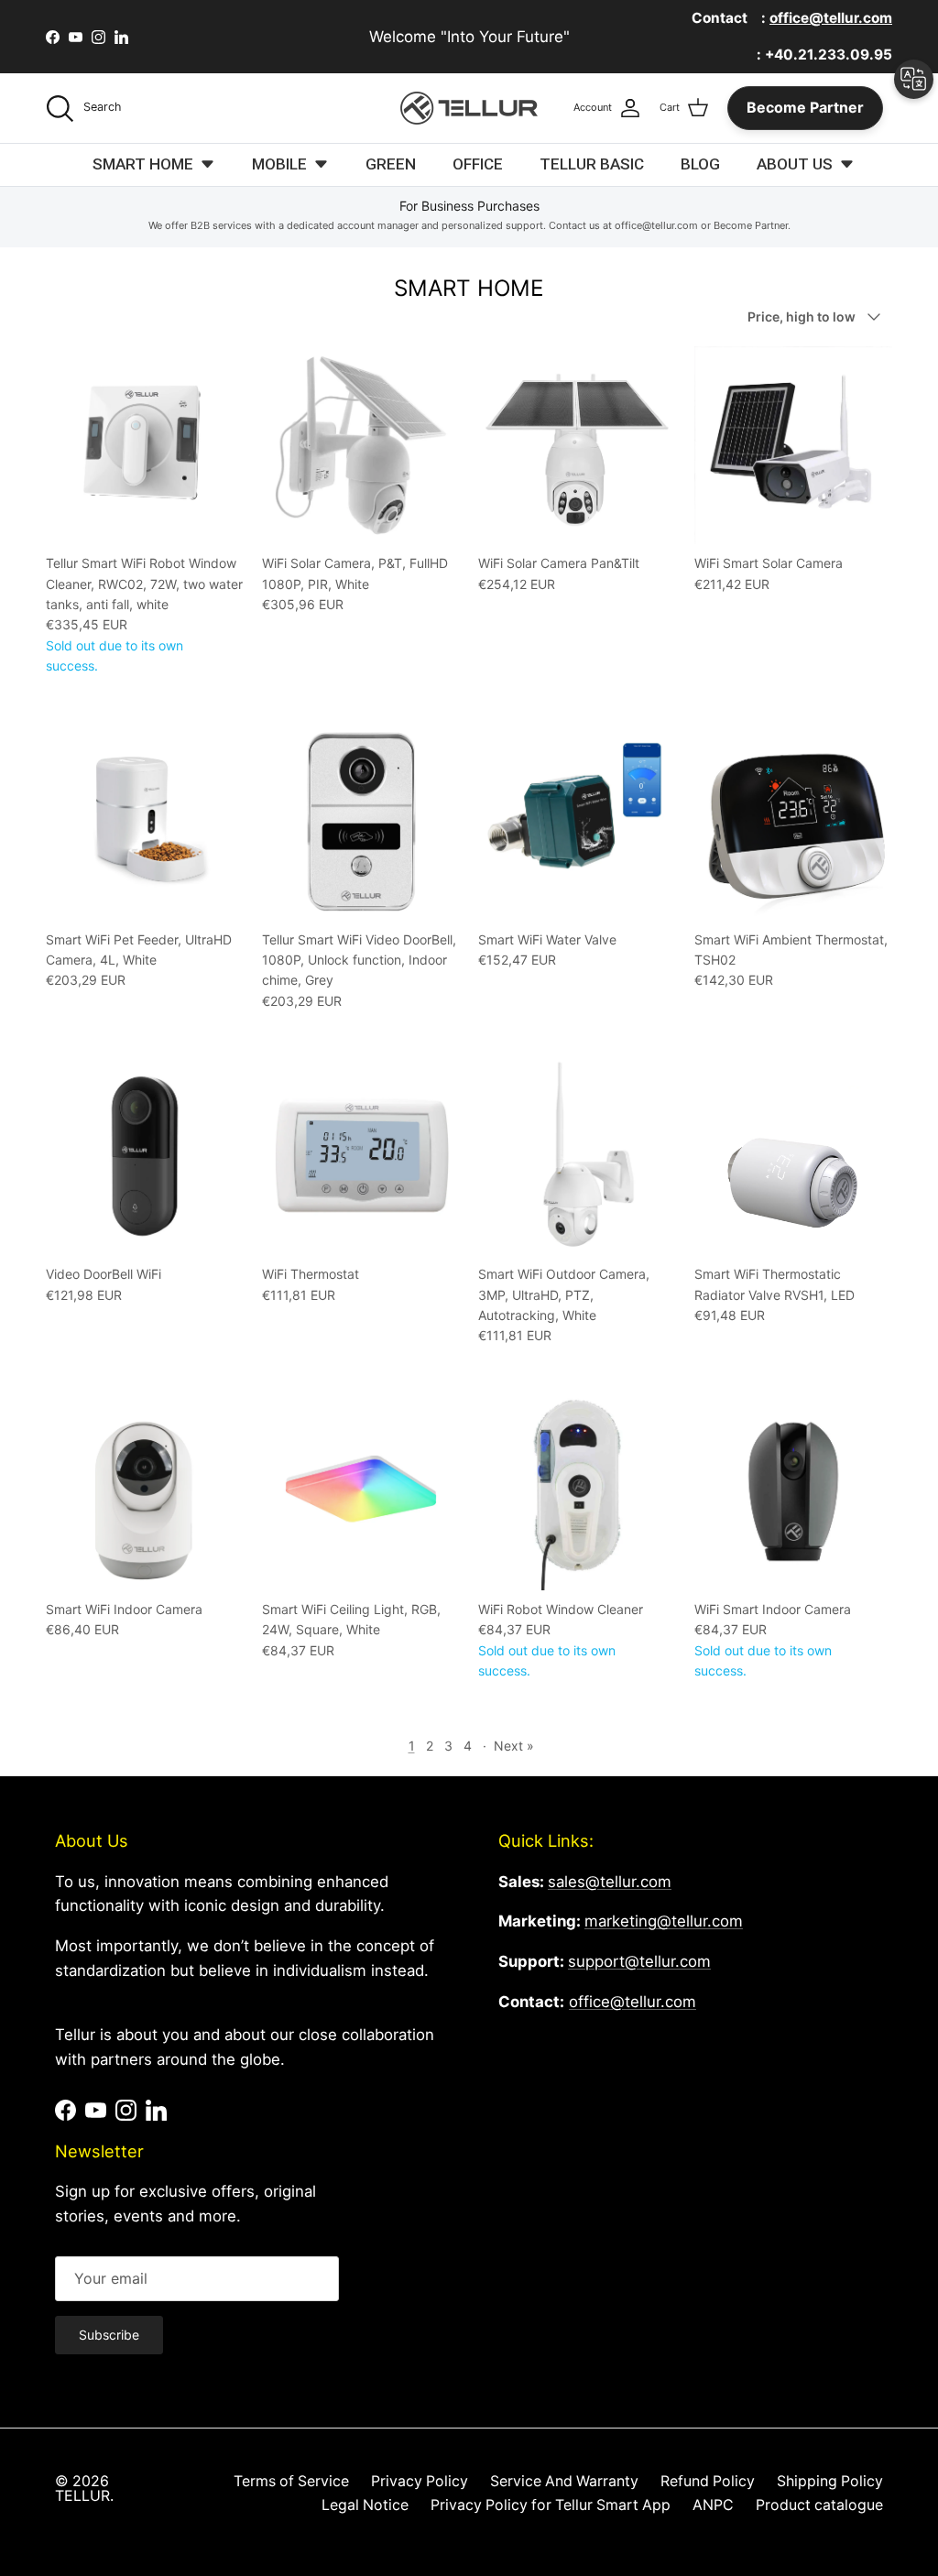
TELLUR (82, 2496)
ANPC (713, 2505)
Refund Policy (708, 2481)
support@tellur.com (639, 1961)
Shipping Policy (830, 2481)
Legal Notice (365, 2505)
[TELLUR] (469, 108)
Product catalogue (819, 2505)
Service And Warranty (564, 2481)
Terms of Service (291, 2481)
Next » (514, 1746)
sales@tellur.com (610, 1882)
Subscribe (109, 2335)
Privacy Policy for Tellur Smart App (551, 2505)
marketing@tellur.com (664, 1921)
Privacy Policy (420, 2481)
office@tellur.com (633, 2002)
